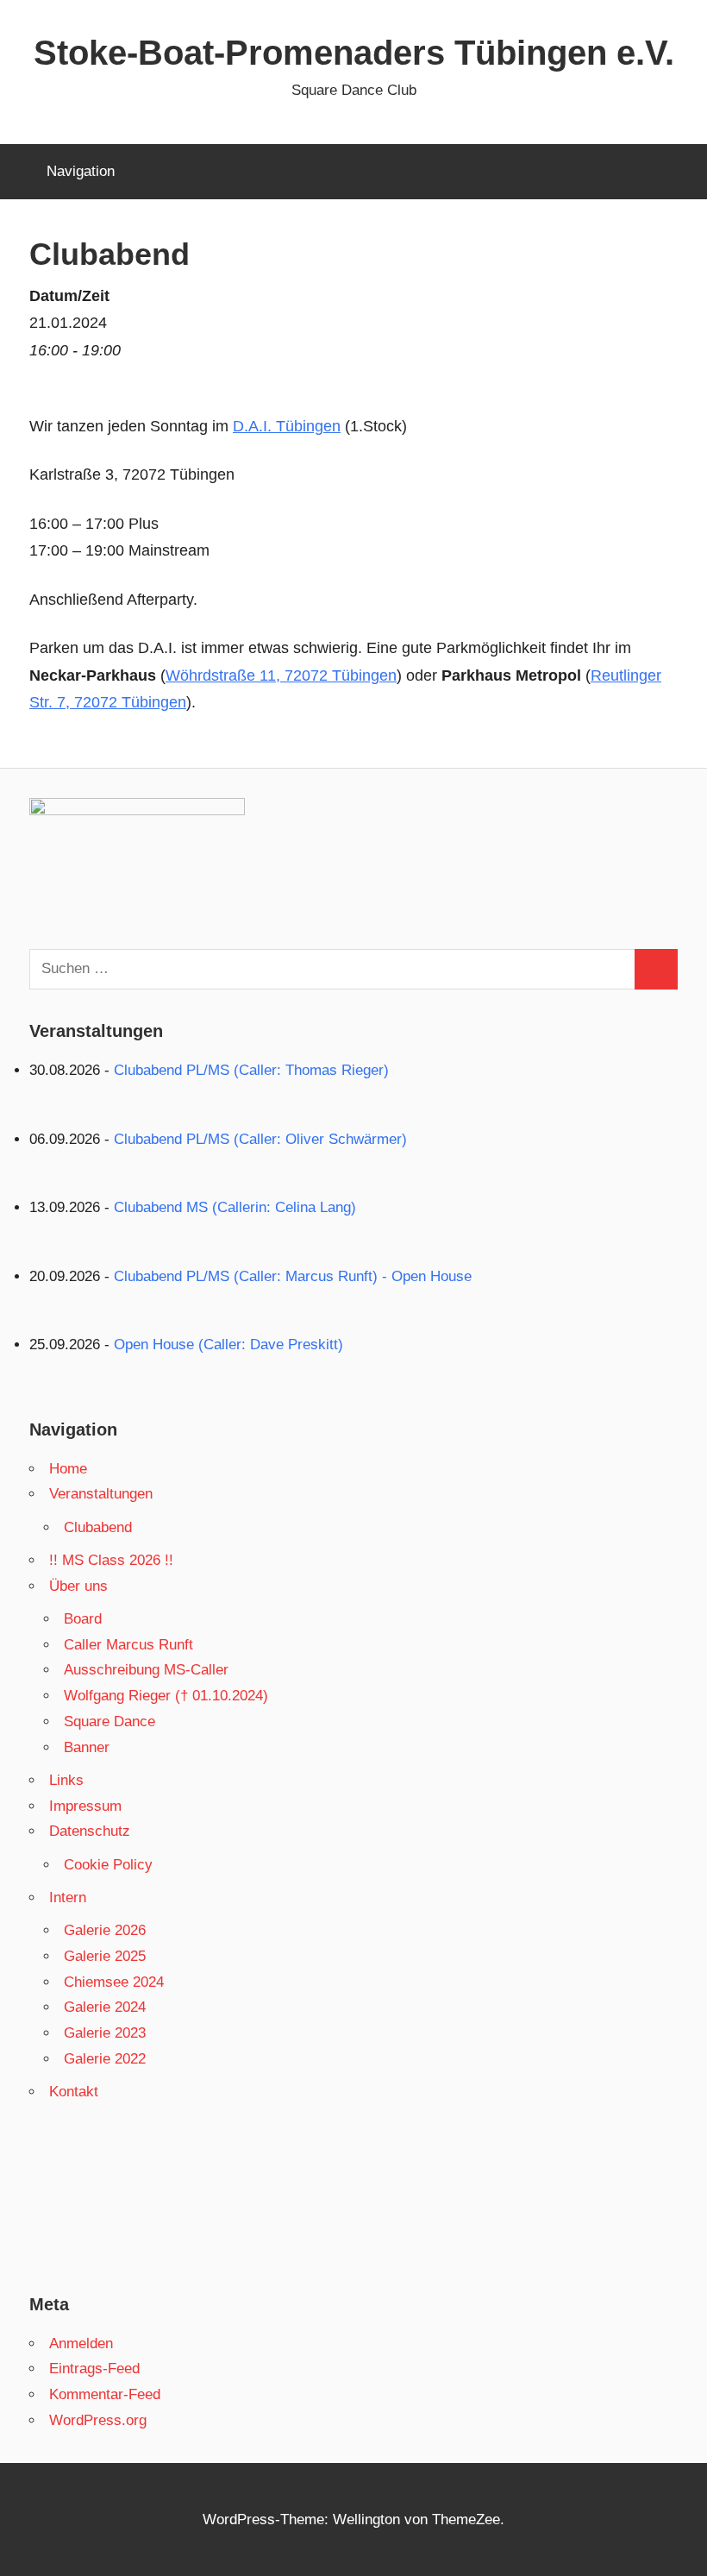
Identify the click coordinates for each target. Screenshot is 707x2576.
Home (68, 1469)
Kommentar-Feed (105, 2394)
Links (66, 1780)
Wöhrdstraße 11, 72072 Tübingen (281, 675)
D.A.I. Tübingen (287, 426)
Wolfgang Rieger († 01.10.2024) (166, 1696)
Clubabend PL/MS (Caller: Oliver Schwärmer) (260, 1139)
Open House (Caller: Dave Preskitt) (228, 1345)
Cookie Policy (108, 1865)
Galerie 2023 (105, 2033)
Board (83, 1619)
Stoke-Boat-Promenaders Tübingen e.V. (354, 53)
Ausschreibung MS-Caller (146, 1670)
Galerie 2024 (105, 2007)
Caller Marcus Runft (128, 1645)
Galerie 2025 (105, 1956)
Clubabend (98, 1527)
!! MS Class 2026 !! (111, 1560)
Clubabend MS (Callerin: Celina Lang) (235, 1207)
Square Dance (109, 1722)
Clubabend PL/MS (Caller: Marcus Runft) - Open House (293, 1276)
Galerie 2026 (105, 1930)
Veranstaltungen (101, 1494)
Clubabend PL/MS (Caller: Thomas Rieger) (251, 1070)
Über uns (78, 1586)
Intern (68, 1897)
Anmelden (81, 2344)
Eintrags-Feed (94, 2369)
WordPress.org (98, 2420)
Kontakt (74, 2092)
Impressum (85, 1806)
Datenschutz (90, 1831)
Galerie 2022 (105, 2059)
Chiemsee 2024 (114, 1982)
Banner (87, 1747)
